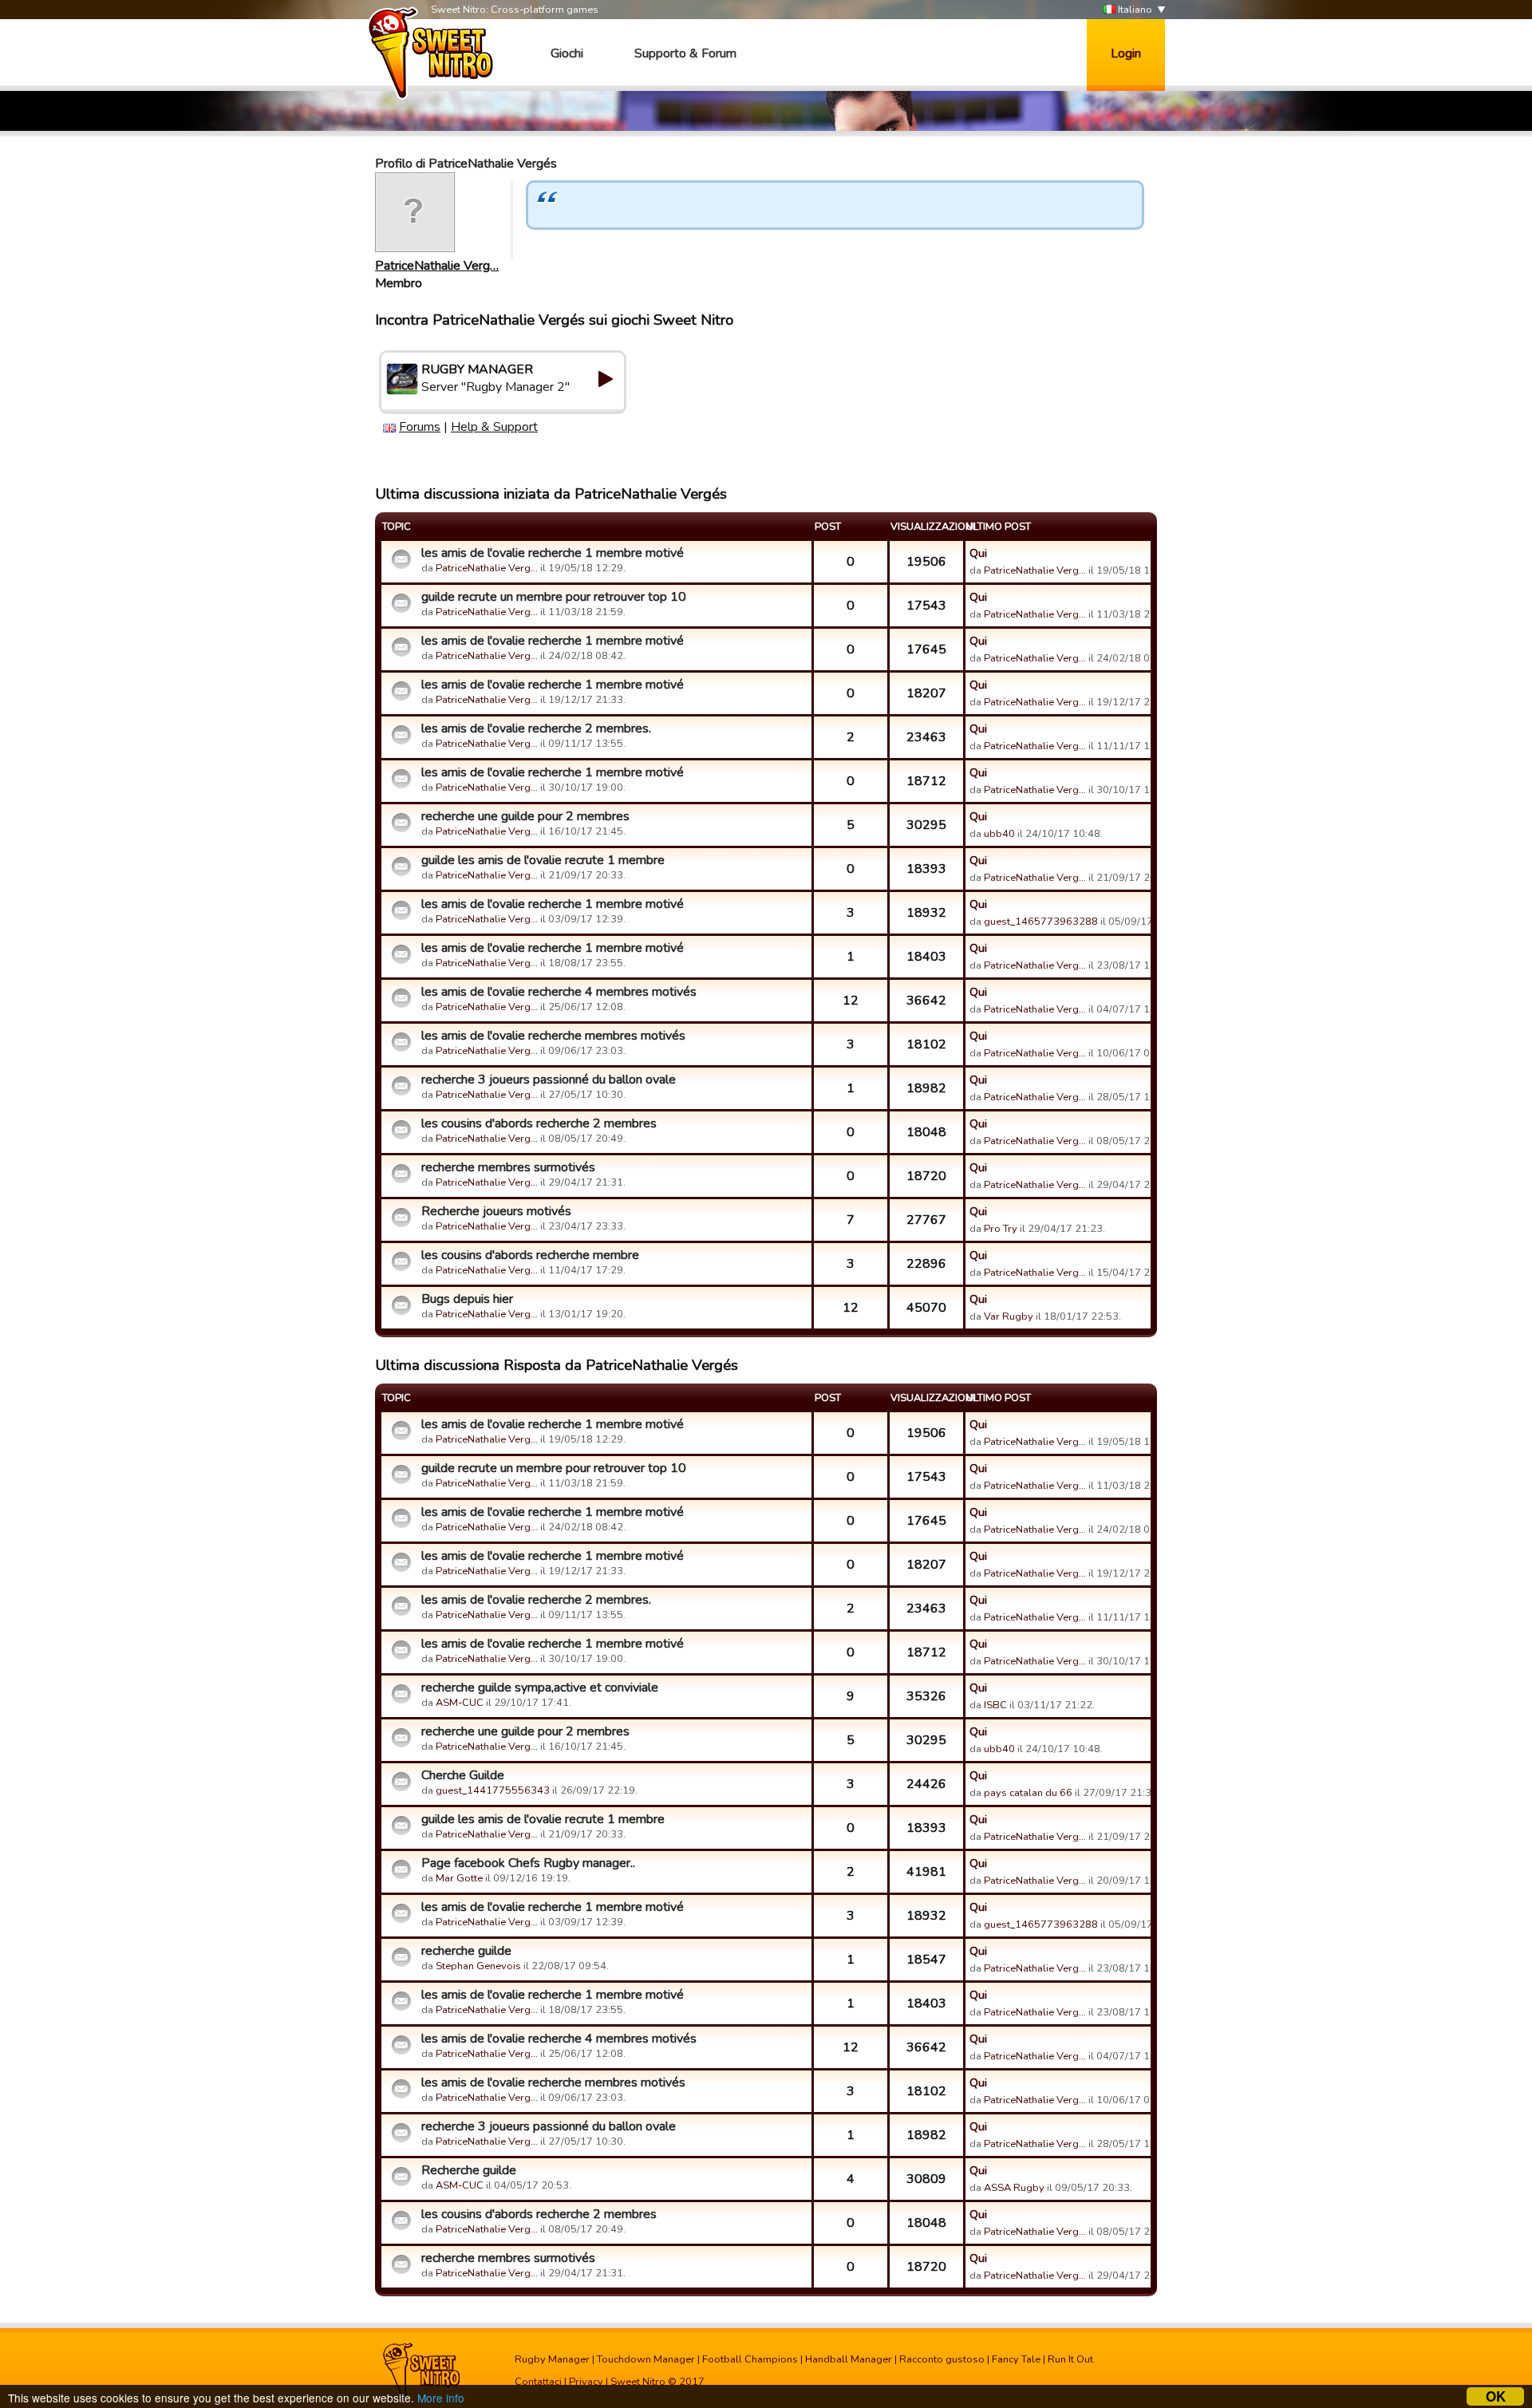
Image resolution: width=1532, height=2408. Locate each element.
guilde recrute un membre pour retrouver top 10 (554, 597)
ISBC (995, 1705)
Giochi (567, 53)
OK (1496, 2396)
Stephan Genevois (478, 1966)
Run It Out (1070, 2359)
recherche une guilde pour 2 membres (525, 816)
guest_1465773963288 (1041, 922)
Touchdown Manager (646, 2359)
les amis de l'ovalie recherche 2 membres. (536, 728)
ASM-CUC (460, 1703)
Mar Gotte (459, 1878)
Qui (978, 553)
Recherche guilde (469, 2170)
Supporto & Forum (685, 53)
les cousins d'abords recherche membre (530, 1255)
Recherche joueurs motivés (496, 1211)
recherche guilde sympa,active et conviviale (540, 1688)
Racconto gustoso (942, 2359)
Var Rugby (1009, 1317)
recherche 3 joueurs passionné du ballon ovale (549, 1080)
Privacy (586, 2382)
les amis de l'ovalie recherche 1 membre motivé (553, 553)
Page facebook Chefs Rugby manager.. (528, 1863)
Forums (420, 427)
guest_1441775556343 (493, 1790)
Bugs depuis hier (467, 1299)
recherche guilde (466, 1951)
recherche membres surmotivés (508, 1167)
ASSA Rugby (1014, 2188)
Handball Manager (849, 2359)
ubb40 (999, 834)
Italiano (1134, 10)
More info (441, 2398)
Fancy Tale (1016, 2359)
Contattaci (538, 2382)
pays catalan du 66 (1028, 1793)
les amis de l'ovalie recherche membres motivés (553, 1036)
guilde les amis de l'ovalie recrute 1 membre (543, 860)
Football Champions (750, 2359)
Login (1126, 53)
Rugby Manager (552, 2359)
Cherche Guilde (463, 1775)
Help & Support (494, 427)
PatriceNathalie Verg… (437, 266)
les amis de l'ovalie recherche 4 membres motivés (559, 992)
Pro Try (1001, 1229)
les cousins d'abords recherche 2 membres (539, 1123)
